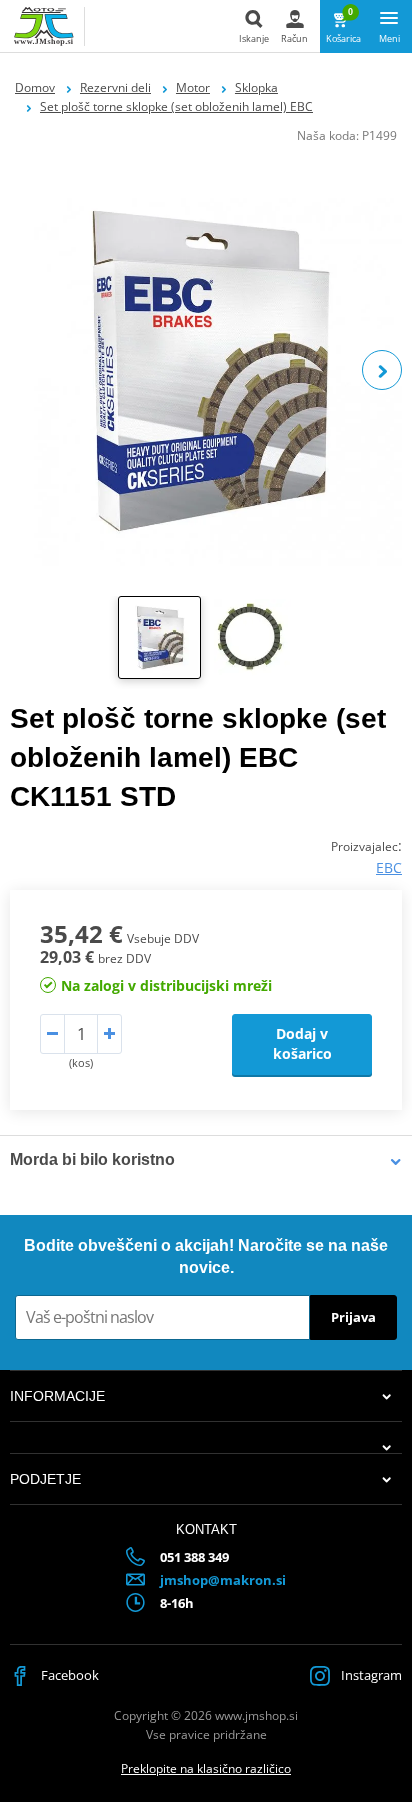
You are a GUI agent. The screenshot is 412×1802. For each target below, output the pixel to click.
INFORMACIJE (57, 1396)
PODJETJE (45, 1479)
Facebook (68, 1675)
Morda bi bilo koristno (92, 1159)
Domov (35, 87)
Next (382, 370)
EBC (389, 867)
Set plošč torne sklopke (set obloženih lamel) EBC (176, 106)
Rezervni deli (115, 87)
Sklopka (256, 87)
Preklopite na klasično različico (206, 1768)
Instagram (370, 1675)
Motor (193, 87)
